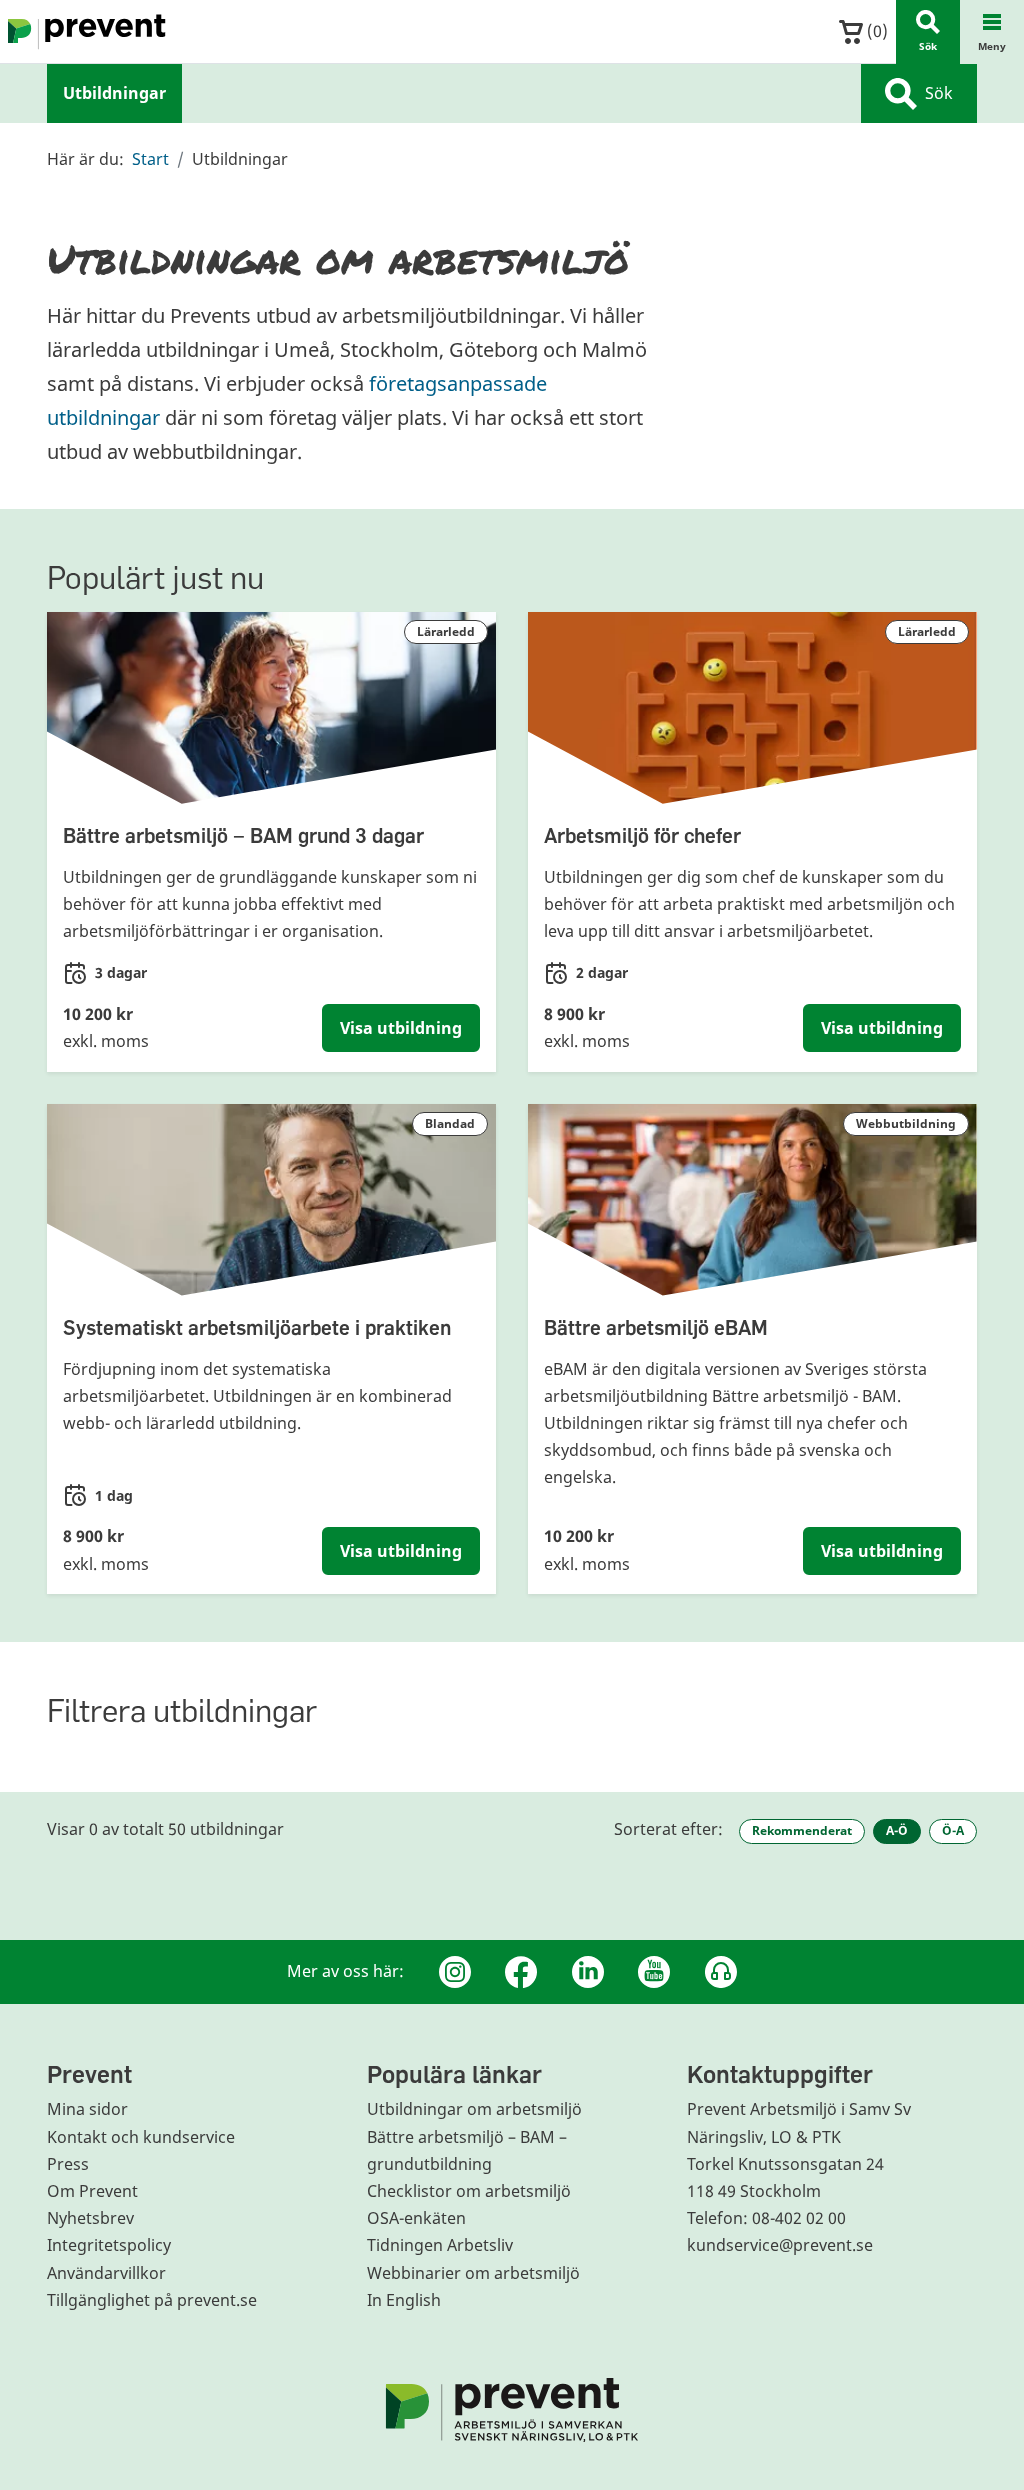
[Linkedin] (588, 1972)
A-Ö (897, 1830)
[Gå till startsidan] (83, 32)
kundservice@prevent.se (780, 2245)
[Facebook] (521, 1972)
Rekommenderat (802, 1830)
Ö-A (953, 1830)
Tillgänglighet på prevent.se (152, 2300)
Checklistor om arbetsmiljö (469, 2191)
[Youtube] (654, 1972)
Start (150, 159)
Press (68, 2164)
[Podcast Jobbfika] (721, 1972)
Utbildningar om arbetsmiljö (474, 2109)
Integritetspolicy (109, 2245)
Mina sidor (87, 2109)
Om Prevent (92, 2191)
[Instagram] (455, 1972)
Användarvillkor (106, 2273)
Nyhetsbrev (90, 2218)
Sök (939, 93)
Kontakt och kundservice (141, 2137)
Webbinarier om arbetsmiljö (473, 2273)
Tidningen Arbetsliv (440, 2245)
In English (404, 2300)
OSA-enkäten (416, 2218)
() (875, 31)
